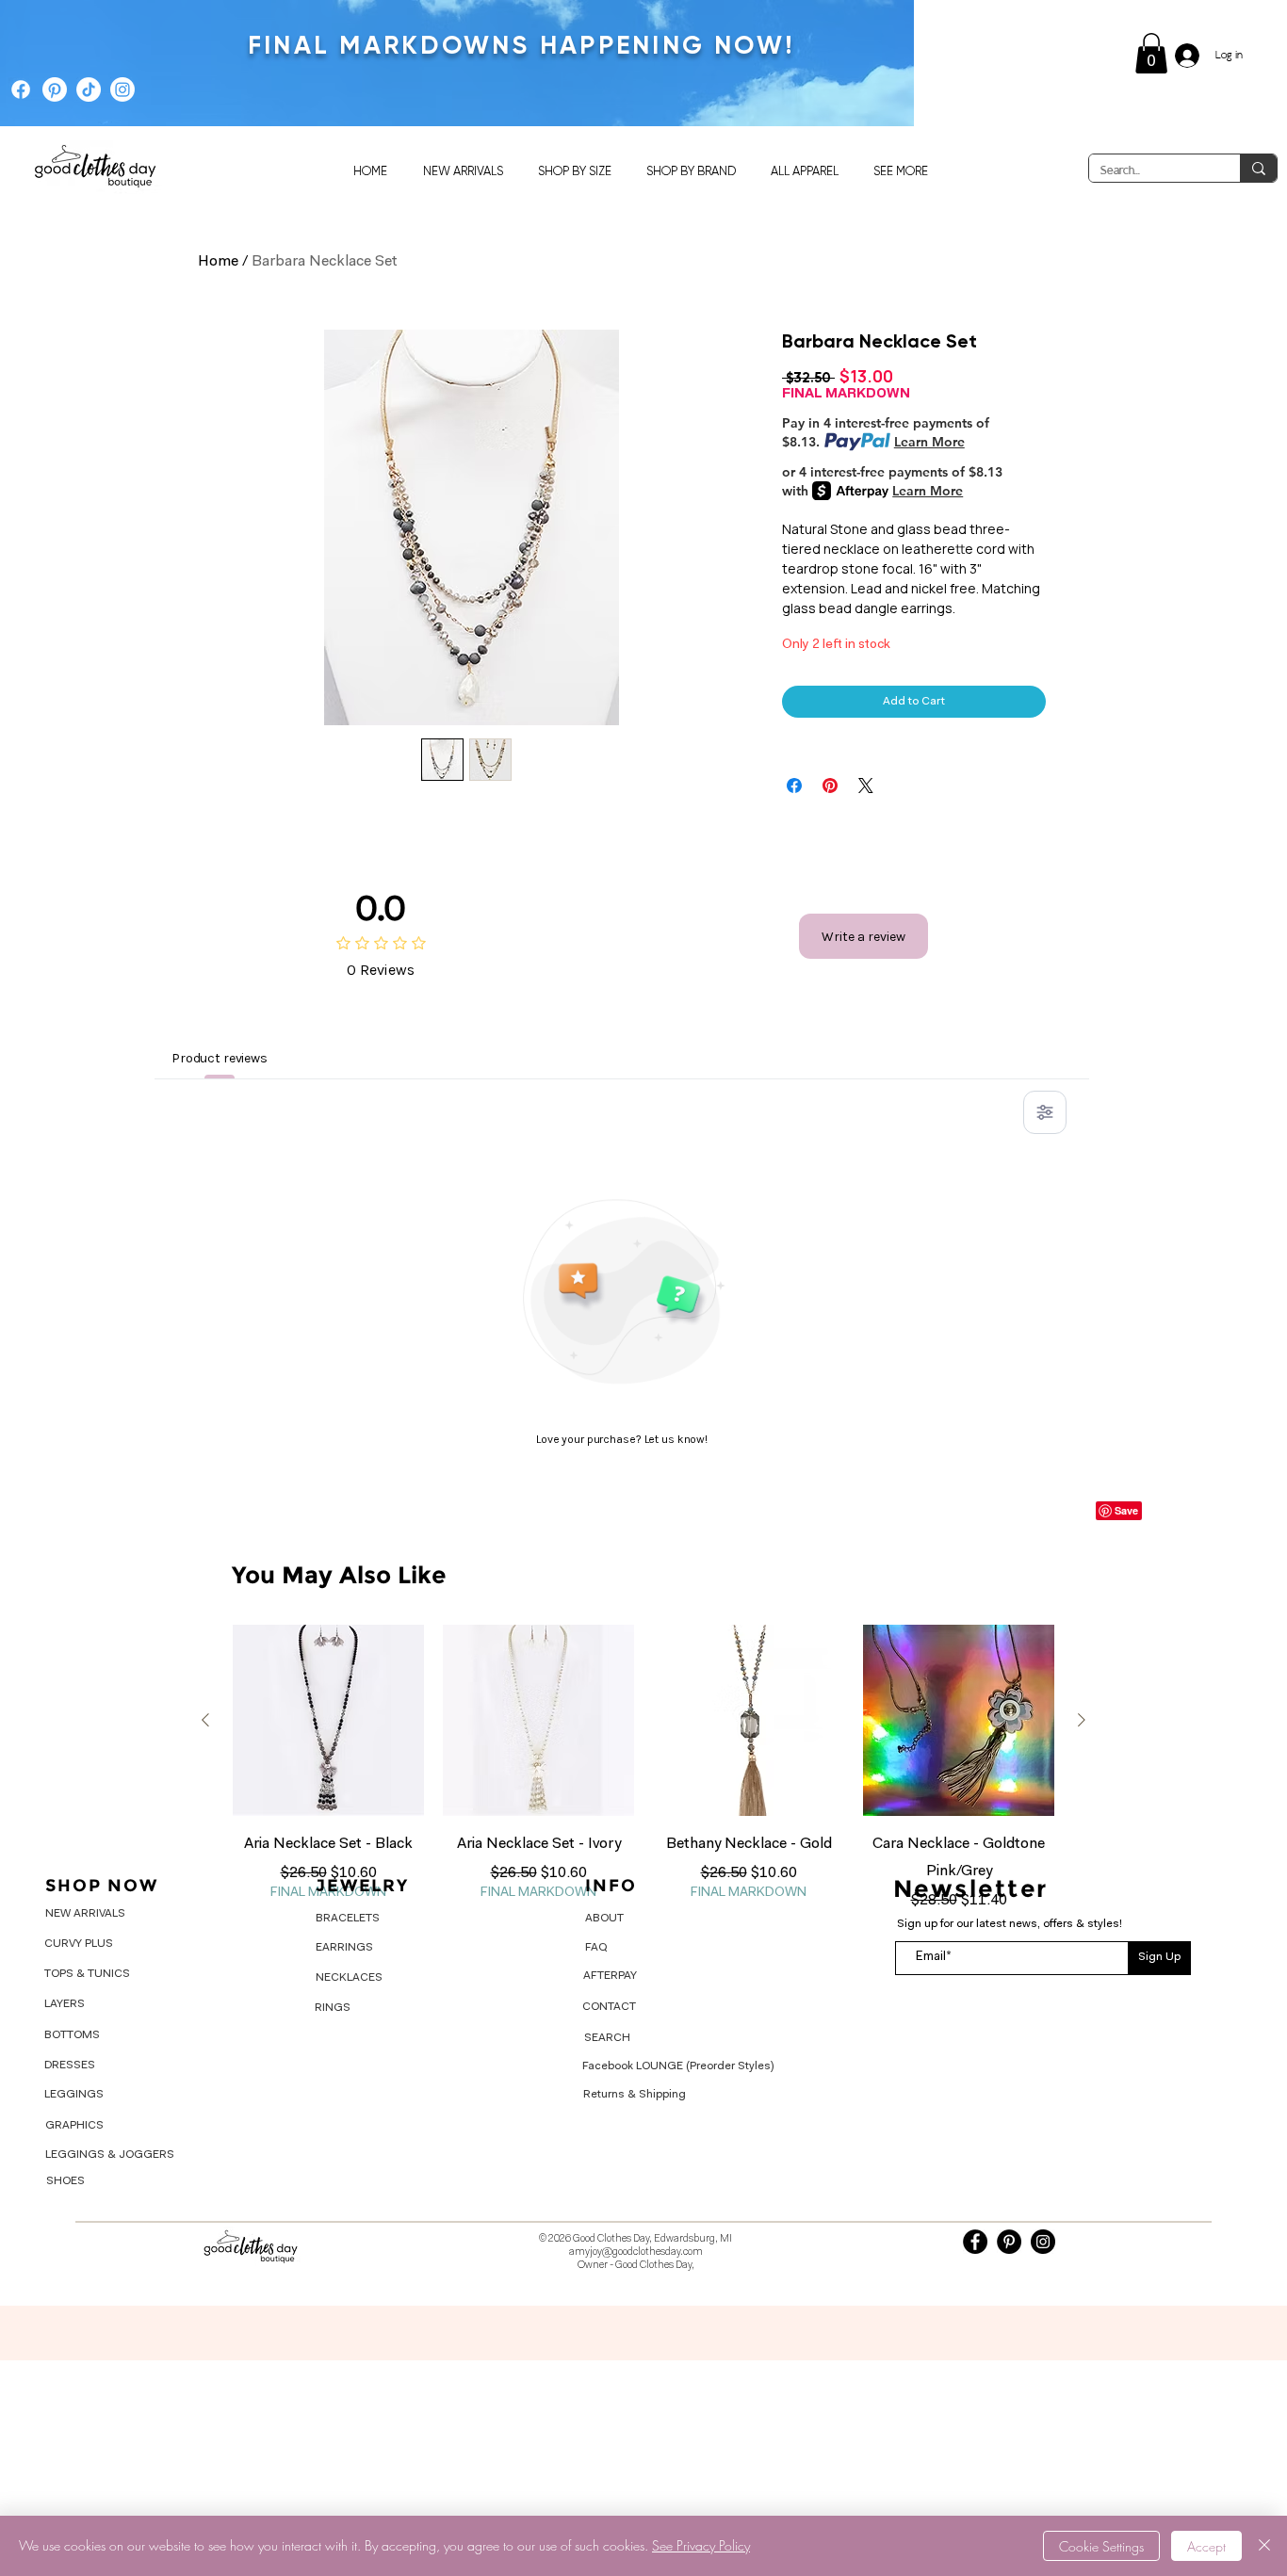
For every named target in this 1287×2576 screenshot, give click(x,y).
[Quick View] (328, 1720)
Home (218, 262)
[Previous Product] (205, 1720)
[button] (1151, 53)
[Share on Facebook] (794, 786)
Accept (1206, 2546)
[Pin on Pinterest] (830, 786)
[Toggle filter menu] (1045, 1112)
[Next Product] (1082, 1720)
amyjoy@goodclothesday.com (636, 2252)
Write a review (863, 937)
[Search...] (1258, 168)
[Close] (1264, 2546)
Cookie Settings (1101, 2546)
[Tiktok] (89, 89)
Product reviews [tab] (220, 1058)
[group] (643, 1777)
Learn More (929, 442)
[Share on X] (866, 786)
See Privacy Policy (701, 2545)
